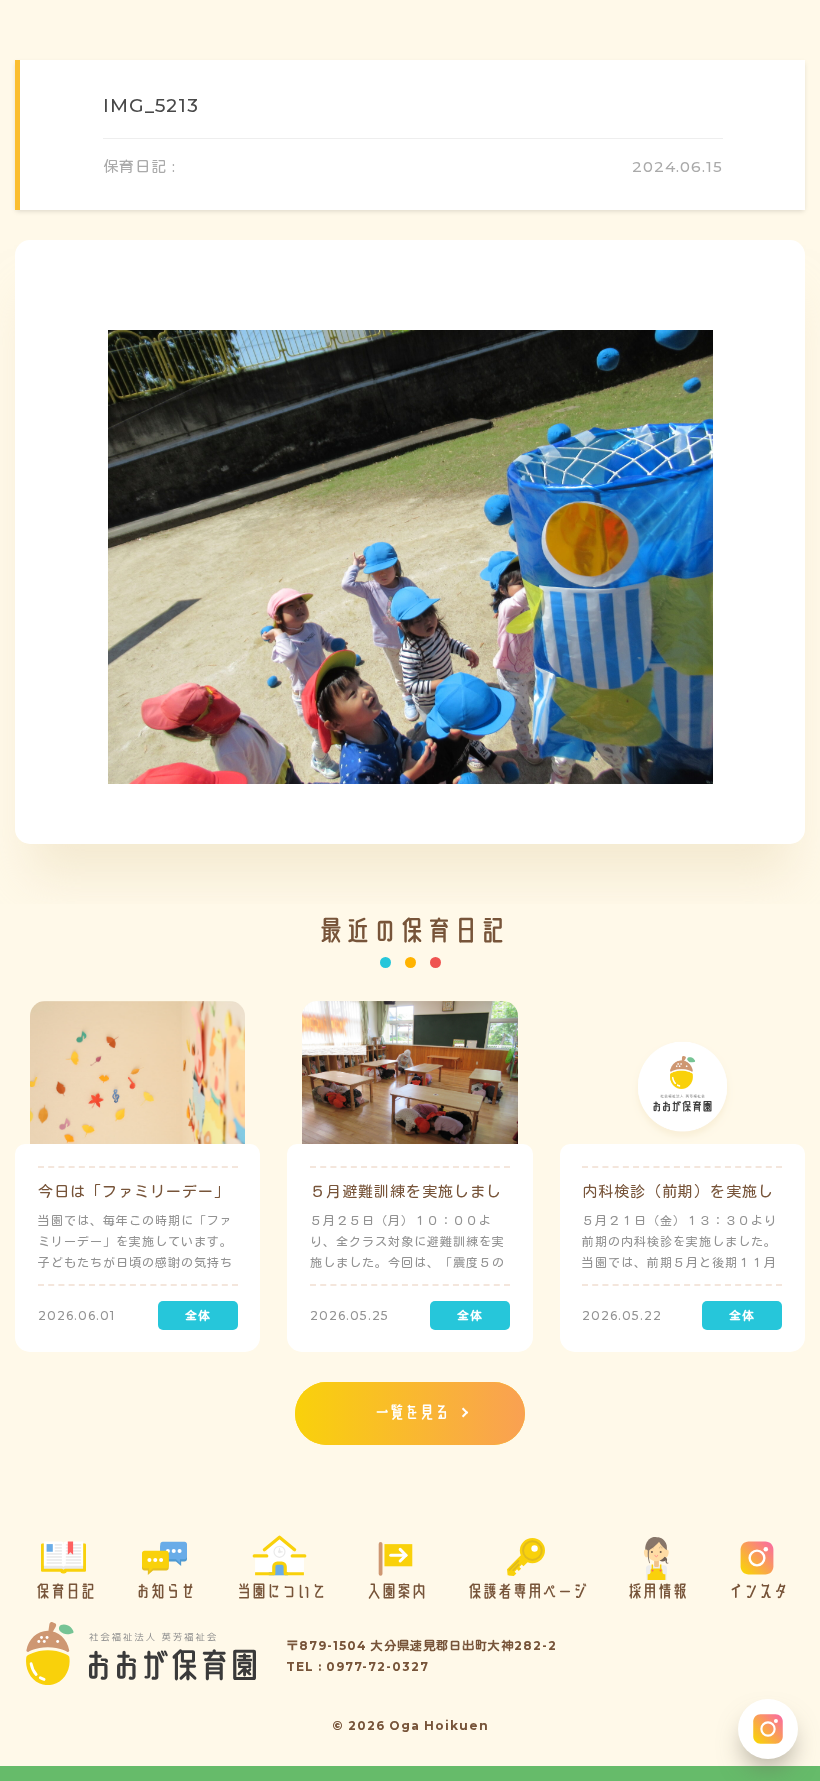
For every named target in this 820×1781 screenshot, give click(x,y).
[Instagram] (768, 1729)
